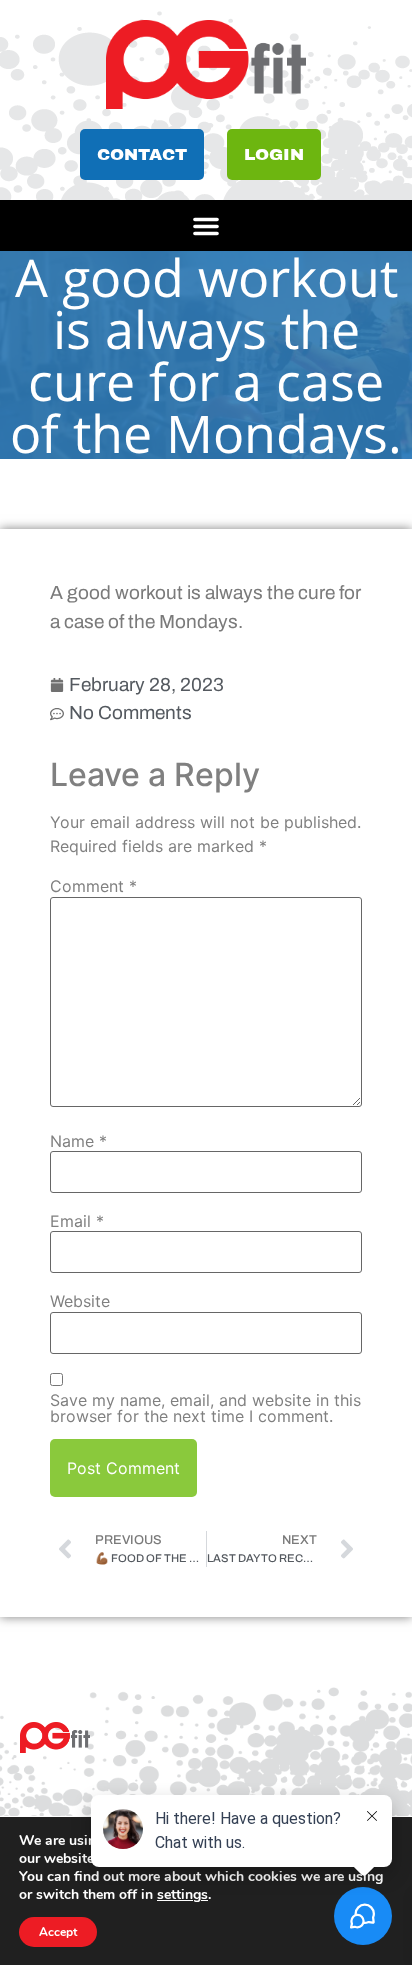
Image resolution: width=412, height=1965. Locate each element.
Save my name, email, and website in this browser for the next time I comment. (205, 1408)
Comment (93, 886)
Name (78, 1141)
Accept (58, 1932)
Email (77, 1221)
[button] (206, 226)
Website (80, 1301)
